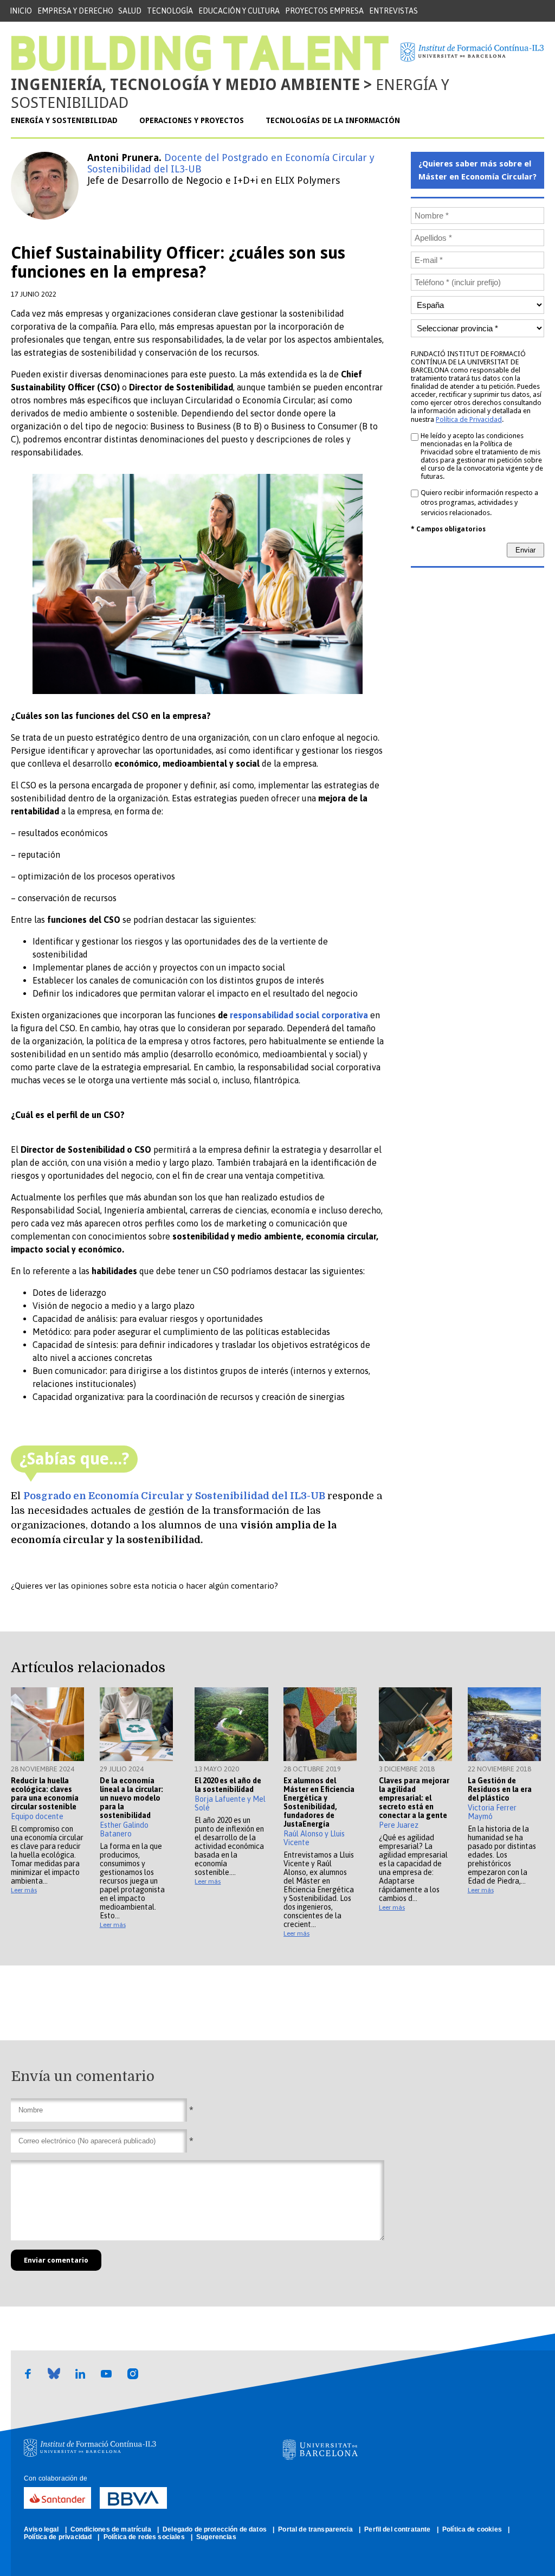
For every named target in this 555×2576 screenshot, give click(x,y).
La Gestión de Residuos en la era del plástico (500, 1789)
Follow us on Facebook (28, 2380)
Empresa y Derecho (75, 11)
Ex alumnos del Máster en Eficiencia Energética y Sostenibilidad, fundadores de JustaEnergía (319, 1802)
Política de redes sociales (145, 2537)
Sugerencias (216, 2537)
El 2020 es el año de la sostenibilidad (228, 1785)
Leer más (24, 1890)
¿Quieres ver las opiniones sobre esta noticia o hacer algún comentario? (144, 1586)
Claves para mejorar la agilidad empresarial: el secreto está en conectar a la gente (414, 1798)
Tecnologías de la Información (333, 120)
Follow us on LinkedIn (80, 2380)
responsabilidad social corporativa (299, 1015)
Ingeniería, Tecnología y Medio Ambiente (185, 85)
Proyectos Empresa (324, 11)
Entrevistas (393, 11)
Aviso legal (42, 2529)
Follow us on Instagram (133, 2380)
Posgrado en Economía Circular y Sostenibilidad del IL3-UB (174, 1496)
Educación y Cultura (239, 11)
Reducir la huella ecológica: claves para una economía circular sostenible (45, 1794)
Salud (130, 11)
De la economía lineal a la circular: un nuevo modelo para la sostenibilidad (131, 1798)
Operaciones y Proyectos (192, 120)
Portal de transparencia (316, 2529)
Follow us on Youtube (106, 2380)
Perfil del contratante (398, 2529)
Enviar (525, 550)
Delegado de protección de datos (215, 2529)
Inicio (21, 11)
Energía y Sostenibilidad (64, 120)
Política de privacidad (59, 2537)
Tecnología (170, 11)
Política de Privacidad (469, 419)
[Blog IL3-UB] (200, 68)
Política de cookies (473, 2529)
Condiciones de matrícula (112, 2529)
